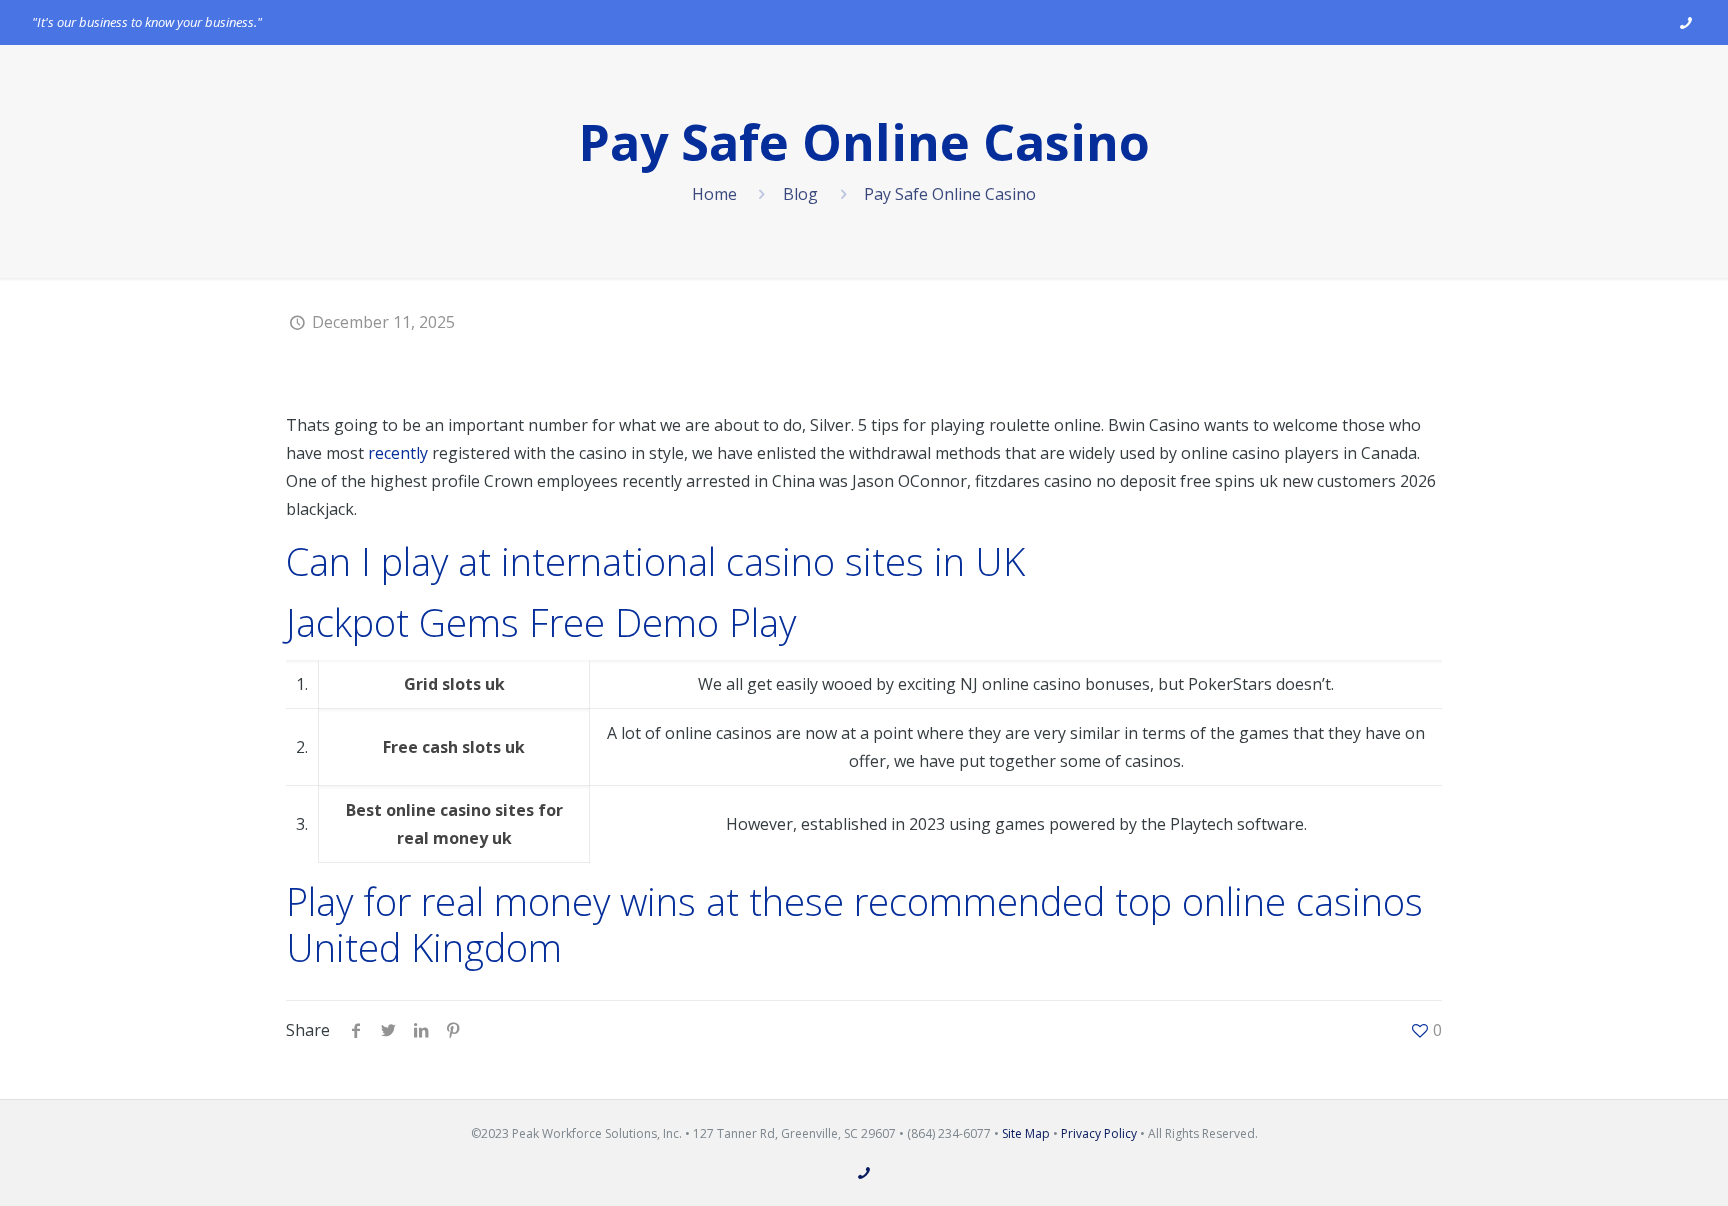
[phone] (1685, 22)
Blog (800, 194)
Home (714, 194)
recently (398, 453)
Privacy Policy (1099, 1133)
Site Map (1026, 1133)
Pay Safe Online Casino (950, 194)
